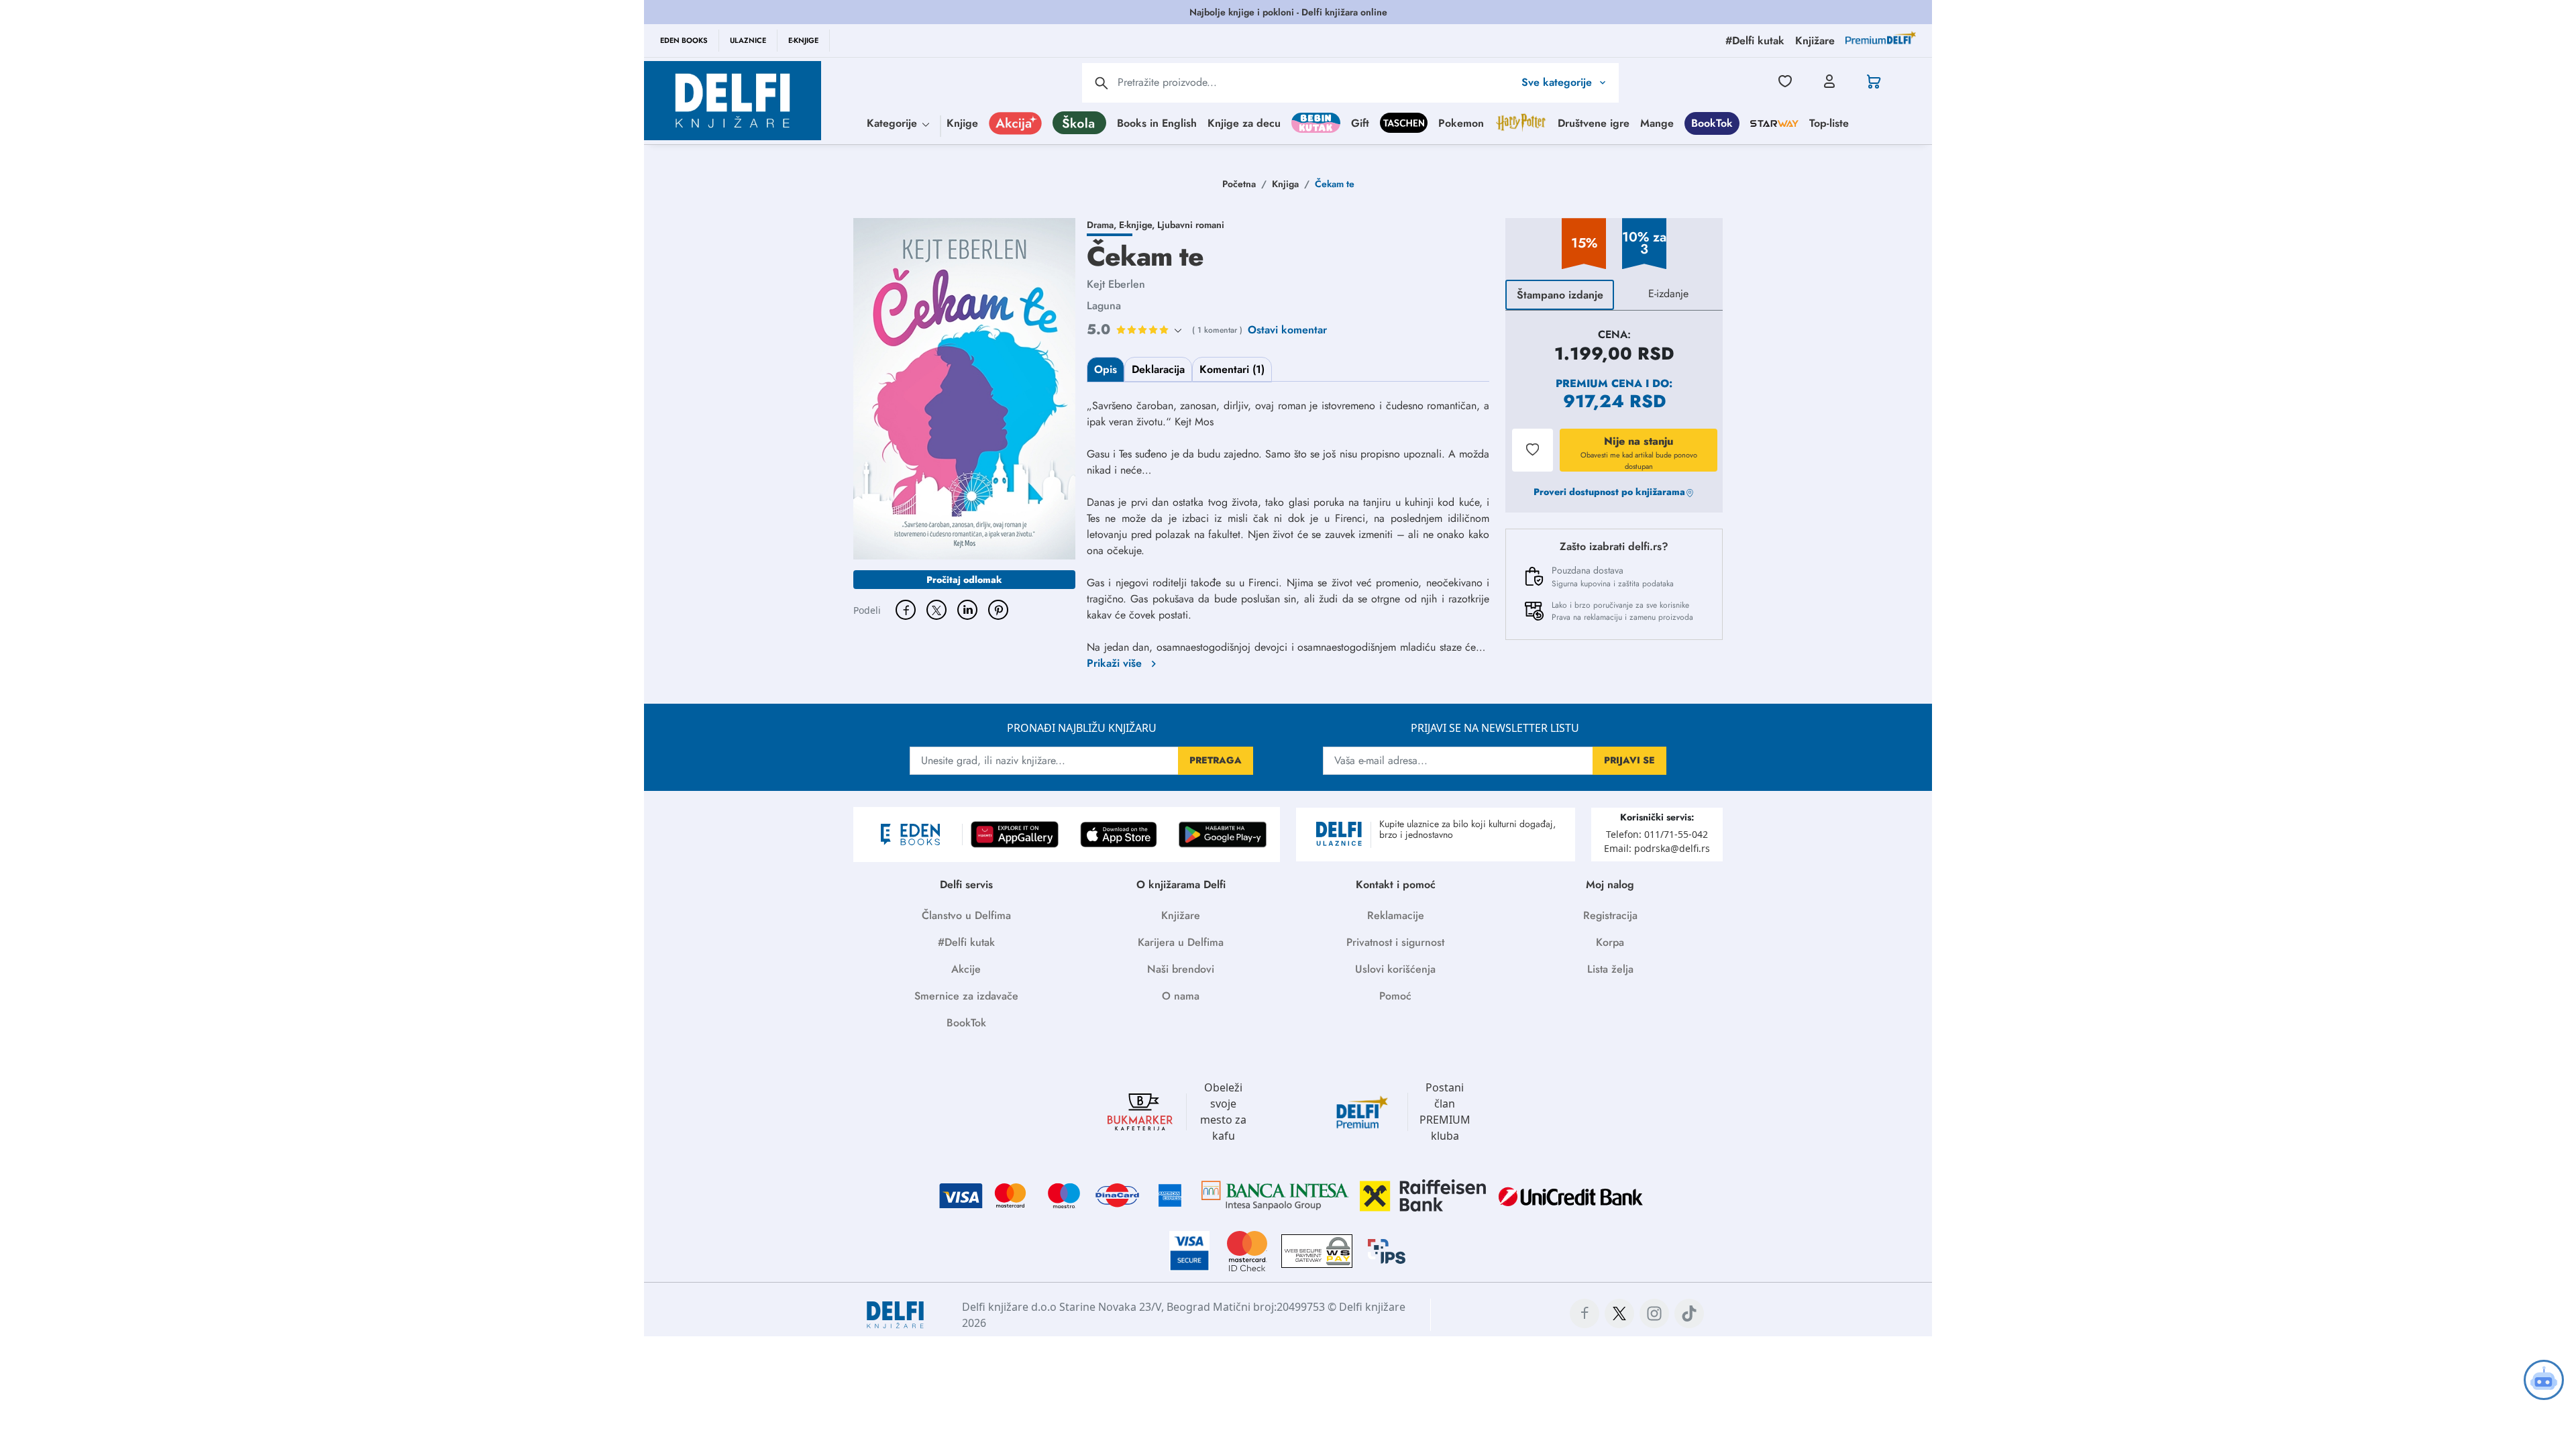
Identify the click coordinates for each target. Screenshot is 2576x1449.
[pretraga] (1102, 83)
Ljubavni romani (1191, 225)
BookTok (1712, 123)
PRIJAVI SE (1629, 760)
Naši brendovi (1181, 969)
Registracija (1610, 915)
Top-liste (1829, 123)
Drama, (1103, 225)
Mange (1657, 123)
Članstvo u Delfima (966, 915)
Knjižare (1181, 915)
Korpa (1610, 942)
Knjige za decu (1244, 123)
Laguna (1104, 306)
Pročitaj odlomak (964, 580)
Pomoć (1395, 996)
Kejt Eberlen (1116, 284)
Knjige (962, 123)
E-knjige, (1138, 225)
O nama (1181, 996)
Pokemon (1461, 123)
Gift (1360, 123)
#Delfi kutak (966, 942)
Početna (1239, 184)
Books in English (1157, 123)
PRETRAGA (1216, 760)
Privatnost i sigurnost (1395, 942)
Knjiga (1285, 184)
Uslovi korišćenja (1395, 969)
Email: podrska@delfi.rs (1657, 848)
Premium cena (1599, 383)
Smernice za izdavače (966, 996)
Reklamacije (1396, 915)
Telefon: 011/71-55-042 (1657, 834)
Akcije (966, 969)
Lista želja (1610, 969)
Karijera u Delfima (1181, 942)
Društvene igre (1594, 123)
